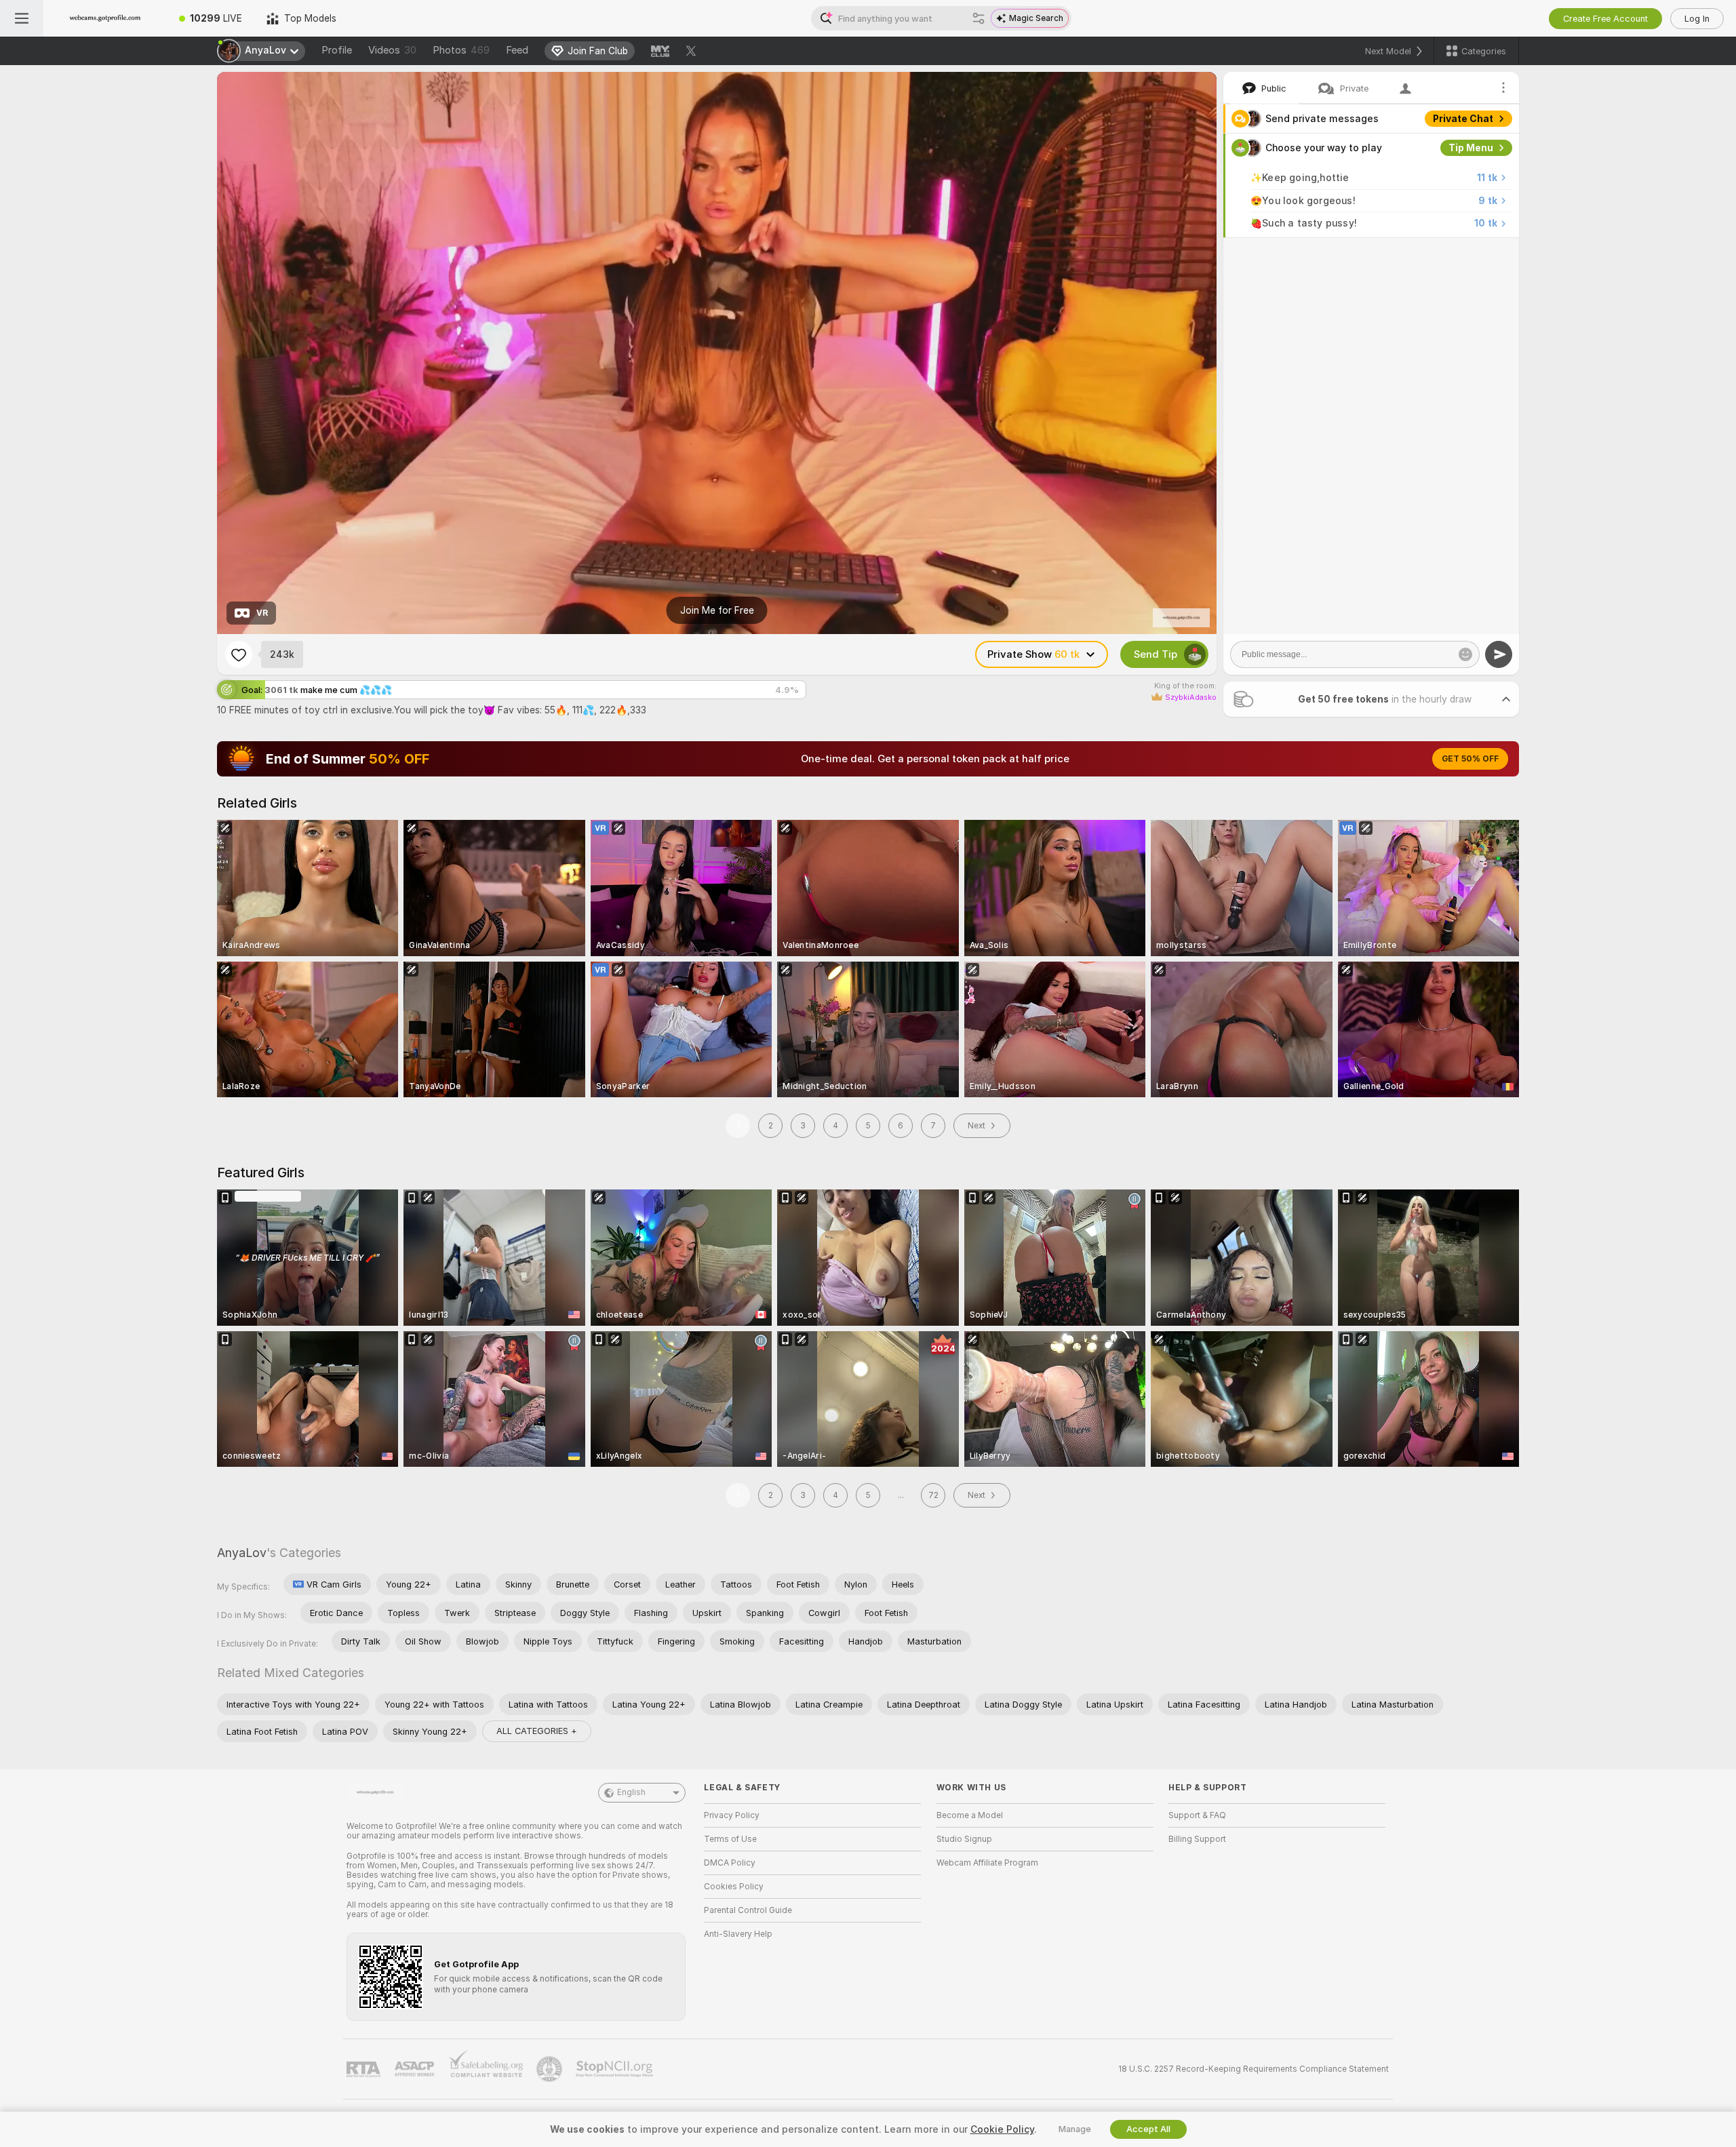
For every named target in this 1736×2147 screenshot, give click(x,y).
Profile (337, 50)
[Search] (979, 18)
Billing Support (1197, 1839)
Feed (517, 50)
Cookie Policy (1002, 2129)
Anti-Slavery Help (738, 1934)
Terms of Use (730, 1839)
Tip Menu (1471, 148)
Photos (461, 50)
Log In (1697, 19)
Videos (392, 50)
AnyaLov (242, 1553)
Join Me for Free (717, 610)
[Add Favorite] (239, 654)
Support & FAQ (1197, 1815)
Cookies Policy (734, 1887)
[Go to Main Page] (105, 18)
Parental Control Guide (748, 1910)
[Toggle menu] (22, 18)
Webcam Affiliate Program (987, 1863)
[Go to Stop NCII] (616, 2069)
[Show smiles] (1465, 654)
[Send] (1499, 654)
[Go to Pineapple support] (551, 2069)
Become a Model (970, 1815)
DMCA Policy (730, 1863)
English (631, 1792)
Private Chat (1463, 119)
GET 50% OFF (1470, 759)
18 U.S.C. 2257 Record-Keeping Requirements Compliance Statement (1254, 2069)
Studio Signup (964, 1839)
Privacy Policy (732, 1815)
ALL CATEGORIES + (537, 1731)
